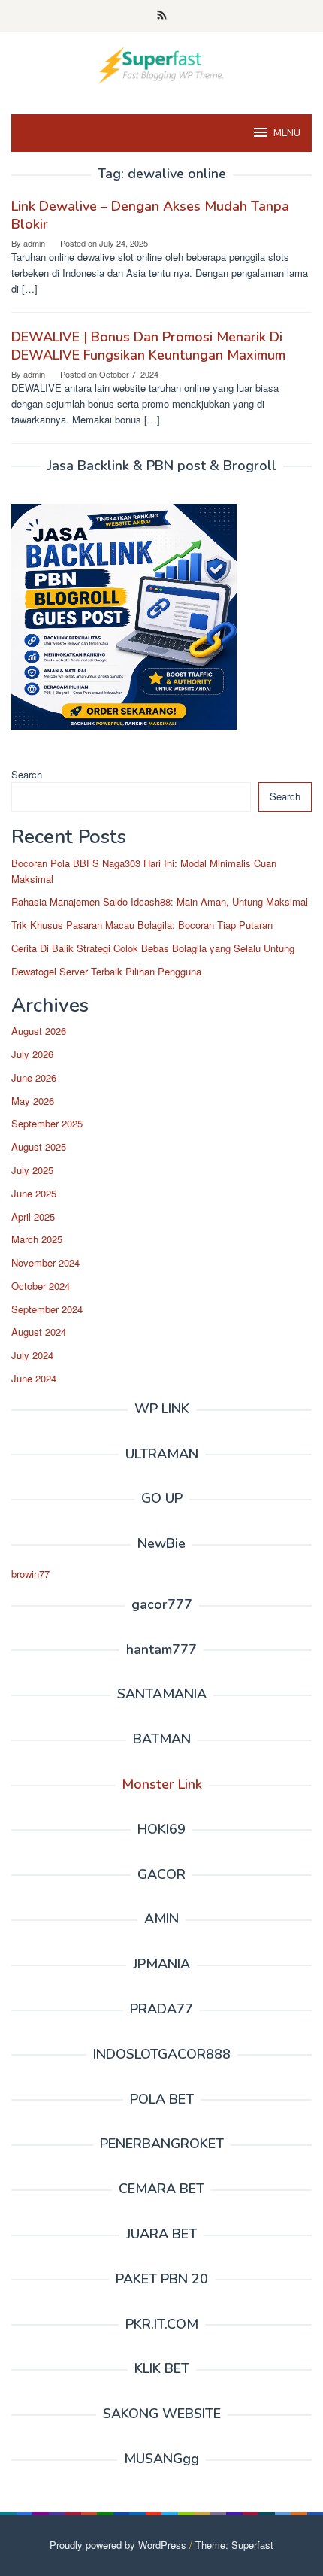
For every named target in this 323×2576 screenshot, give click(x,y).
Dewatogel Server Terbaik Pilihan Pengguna (106, 971)
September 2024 (47, 1309)
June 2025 (34, 1193)
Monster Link (162, 1784)
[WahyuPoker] (161, 64)
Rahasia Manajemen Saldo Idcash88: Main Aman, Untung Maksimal (160, 901)
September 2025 (47, 1123)
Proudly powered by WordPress (118, 2545)
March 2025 (37, 1239)
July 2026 (32, 1054)
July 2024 (32, 1355)
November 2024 (45, 1262)
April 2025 (33, 1217)
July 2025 (32, 1170)
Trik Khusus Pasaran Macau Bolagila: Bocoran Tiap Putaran (142, 925)
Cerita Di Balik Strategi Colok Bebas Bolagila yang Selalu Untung (153, 948)
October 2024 (41, 1286)
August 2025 (39, 1147)
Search (27, 774)
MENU (287, 133)
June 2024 (34, 1378)
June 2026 (34, 1077)
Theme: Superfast (234, 2545)
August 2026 (39, 1031)
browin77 (30, 1574)
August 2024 (39, 1332)
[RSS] (162, 16)
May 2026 (33, 1101)
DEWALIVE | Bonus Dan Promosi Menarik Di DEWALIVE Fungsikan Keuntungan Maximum (148, 346)
